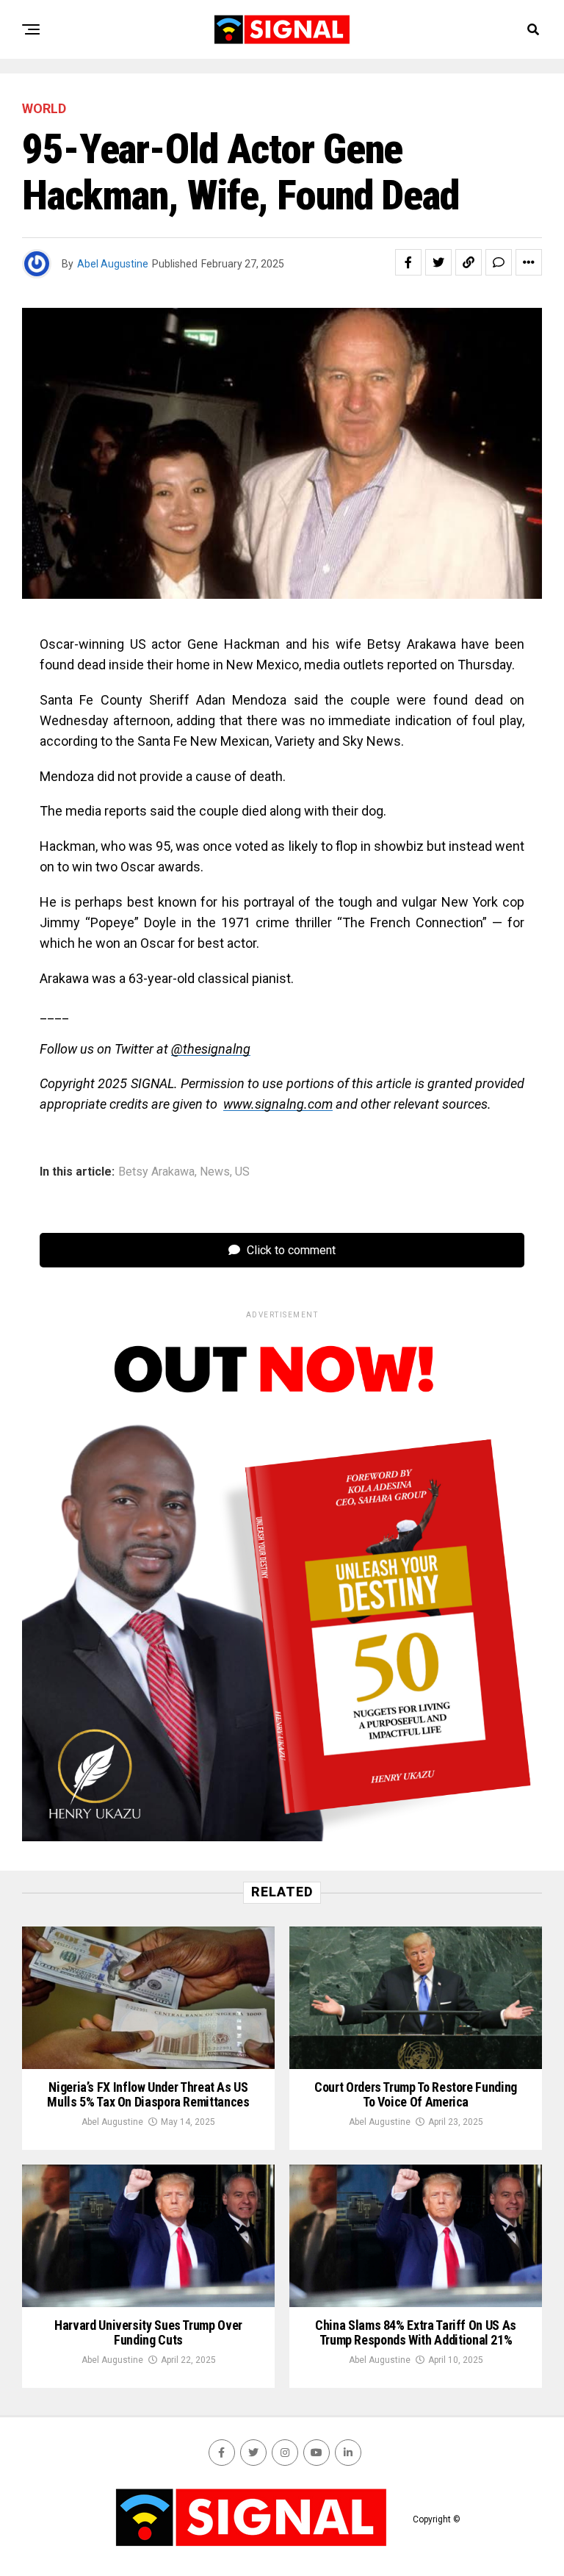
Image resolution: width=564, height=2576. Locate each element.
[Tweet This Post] (438, 262)
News (215, 1172)
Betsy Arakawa (156, 1172)
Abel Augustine (113, 264)
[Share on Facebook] (408, 262)
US (242, 1172)
